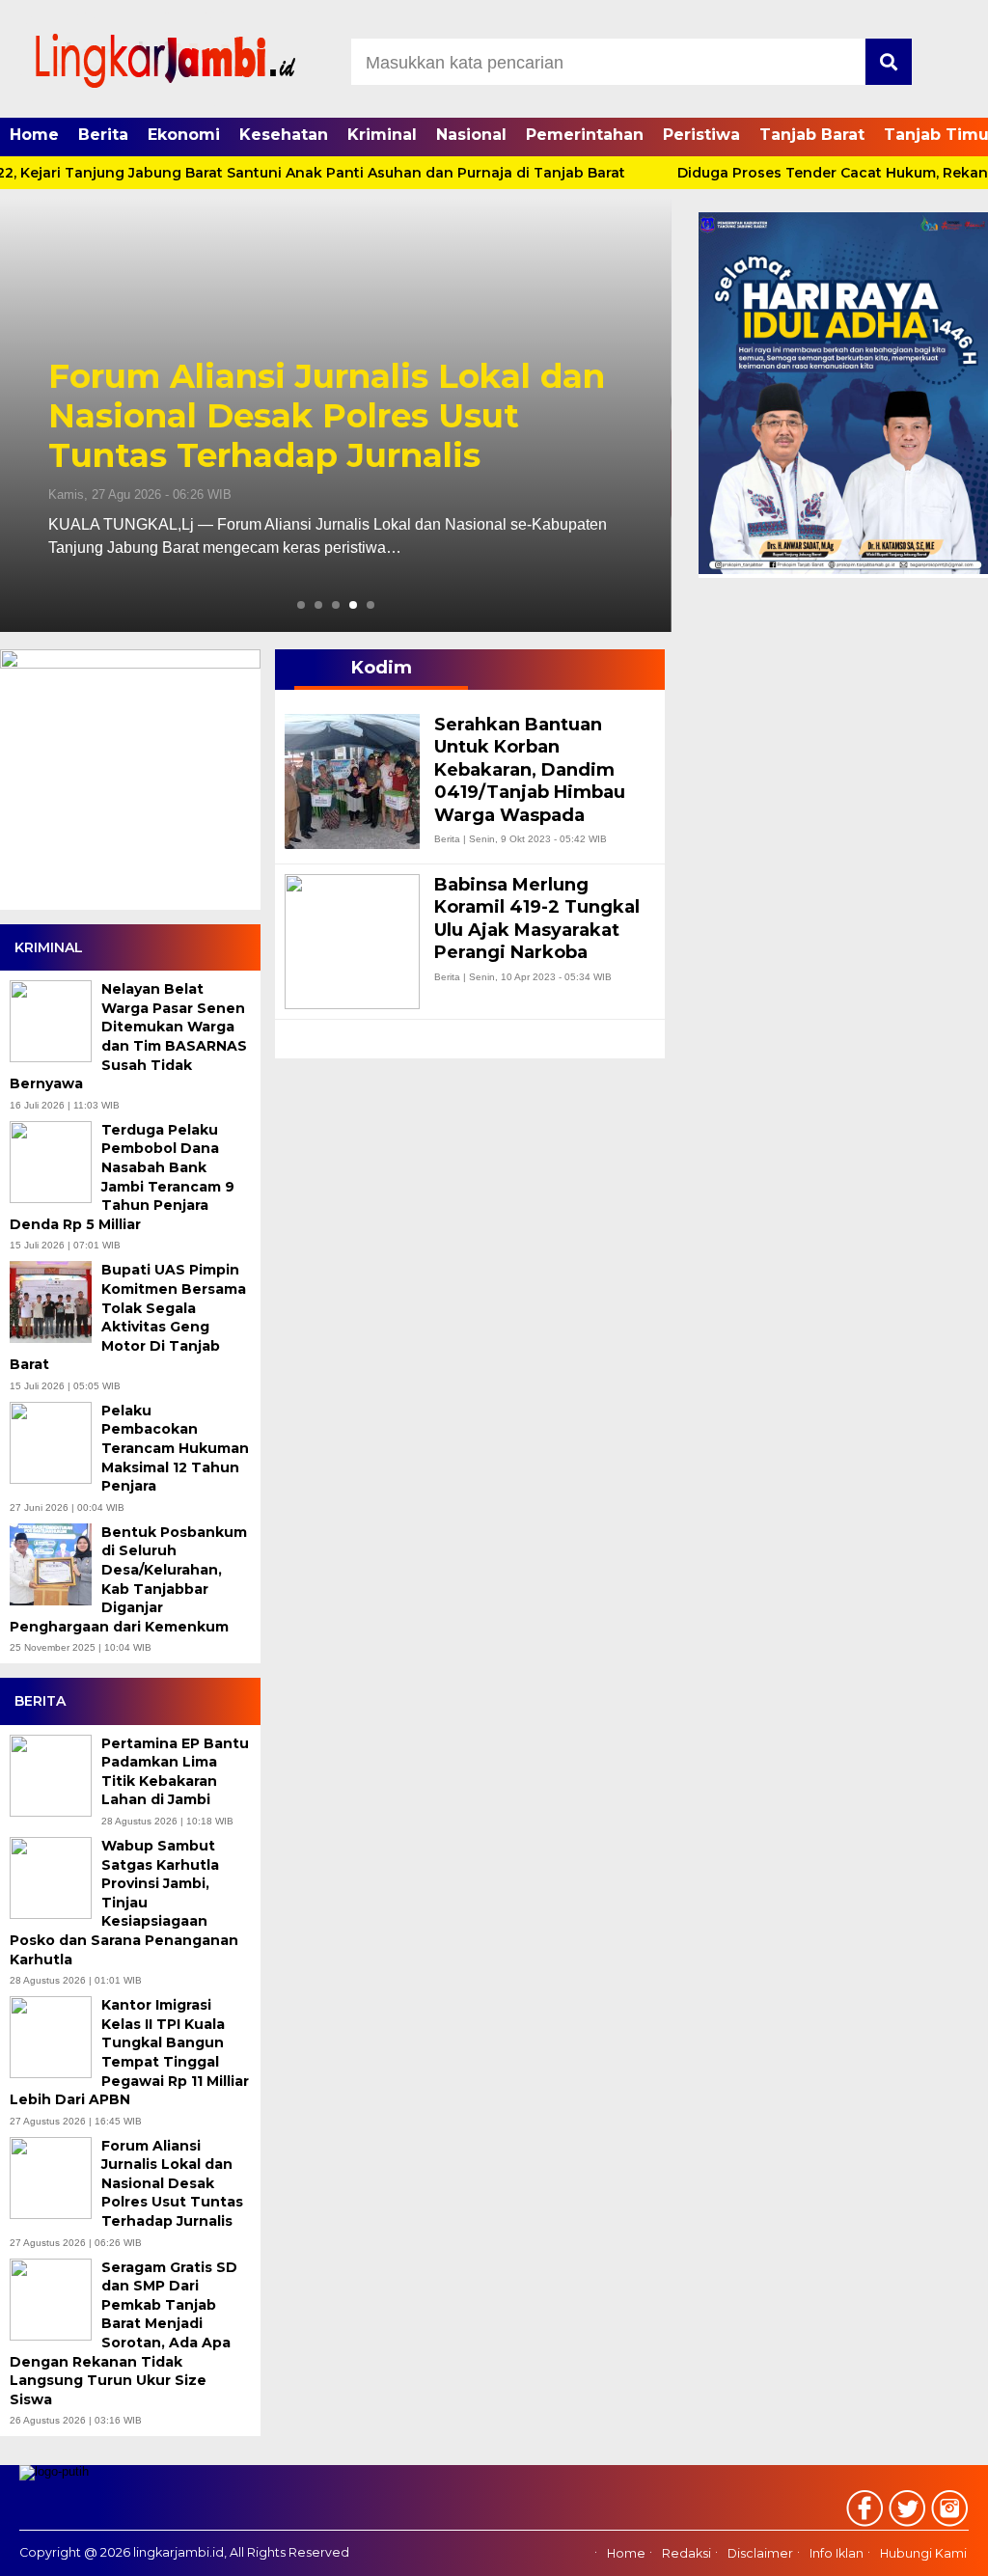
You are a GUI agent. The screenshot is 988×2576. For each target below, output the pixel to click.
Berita (103, 135)
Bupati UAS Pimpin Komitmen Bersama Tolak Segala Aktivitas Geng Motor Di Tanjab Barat (128, 1317)
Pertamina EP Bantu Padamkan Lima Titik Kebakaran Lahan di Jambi (175, 1772)
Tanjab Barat (812, 135)
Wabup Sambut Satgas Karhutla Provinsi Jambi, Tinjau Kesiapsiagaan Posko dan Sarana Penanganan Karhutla (124, 1903)
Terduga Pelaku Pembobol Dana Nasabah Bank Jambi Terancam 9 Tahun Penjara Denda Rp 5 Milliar (122, 1177)
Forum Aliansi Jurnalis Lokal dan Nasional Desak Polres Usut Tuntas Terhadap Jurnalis (327, 416)
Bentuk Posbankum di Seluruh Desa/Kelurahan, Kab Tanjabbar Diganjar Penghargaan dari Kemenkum (128, 1579)
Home (34, 135)
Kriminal (382, 135)
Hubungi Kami (923, 2554)
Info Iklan (837, 2554)
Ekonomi (184, 135)
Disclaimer (760, 2554)
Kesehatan (284, 135)
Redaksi (686, 2554)
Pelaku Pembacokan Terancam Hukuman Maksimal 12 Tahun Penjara (175, 1448)
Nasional (471, 135)
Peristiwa (701, 135)
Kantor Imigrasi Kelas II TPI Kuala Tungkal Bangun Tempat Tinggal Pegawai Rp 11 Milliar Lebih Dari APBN (129, 2052)
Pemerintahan (585, 135)
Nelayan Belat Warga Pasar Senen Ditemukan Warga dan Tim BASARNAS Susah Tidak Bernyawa (128, 1036)
